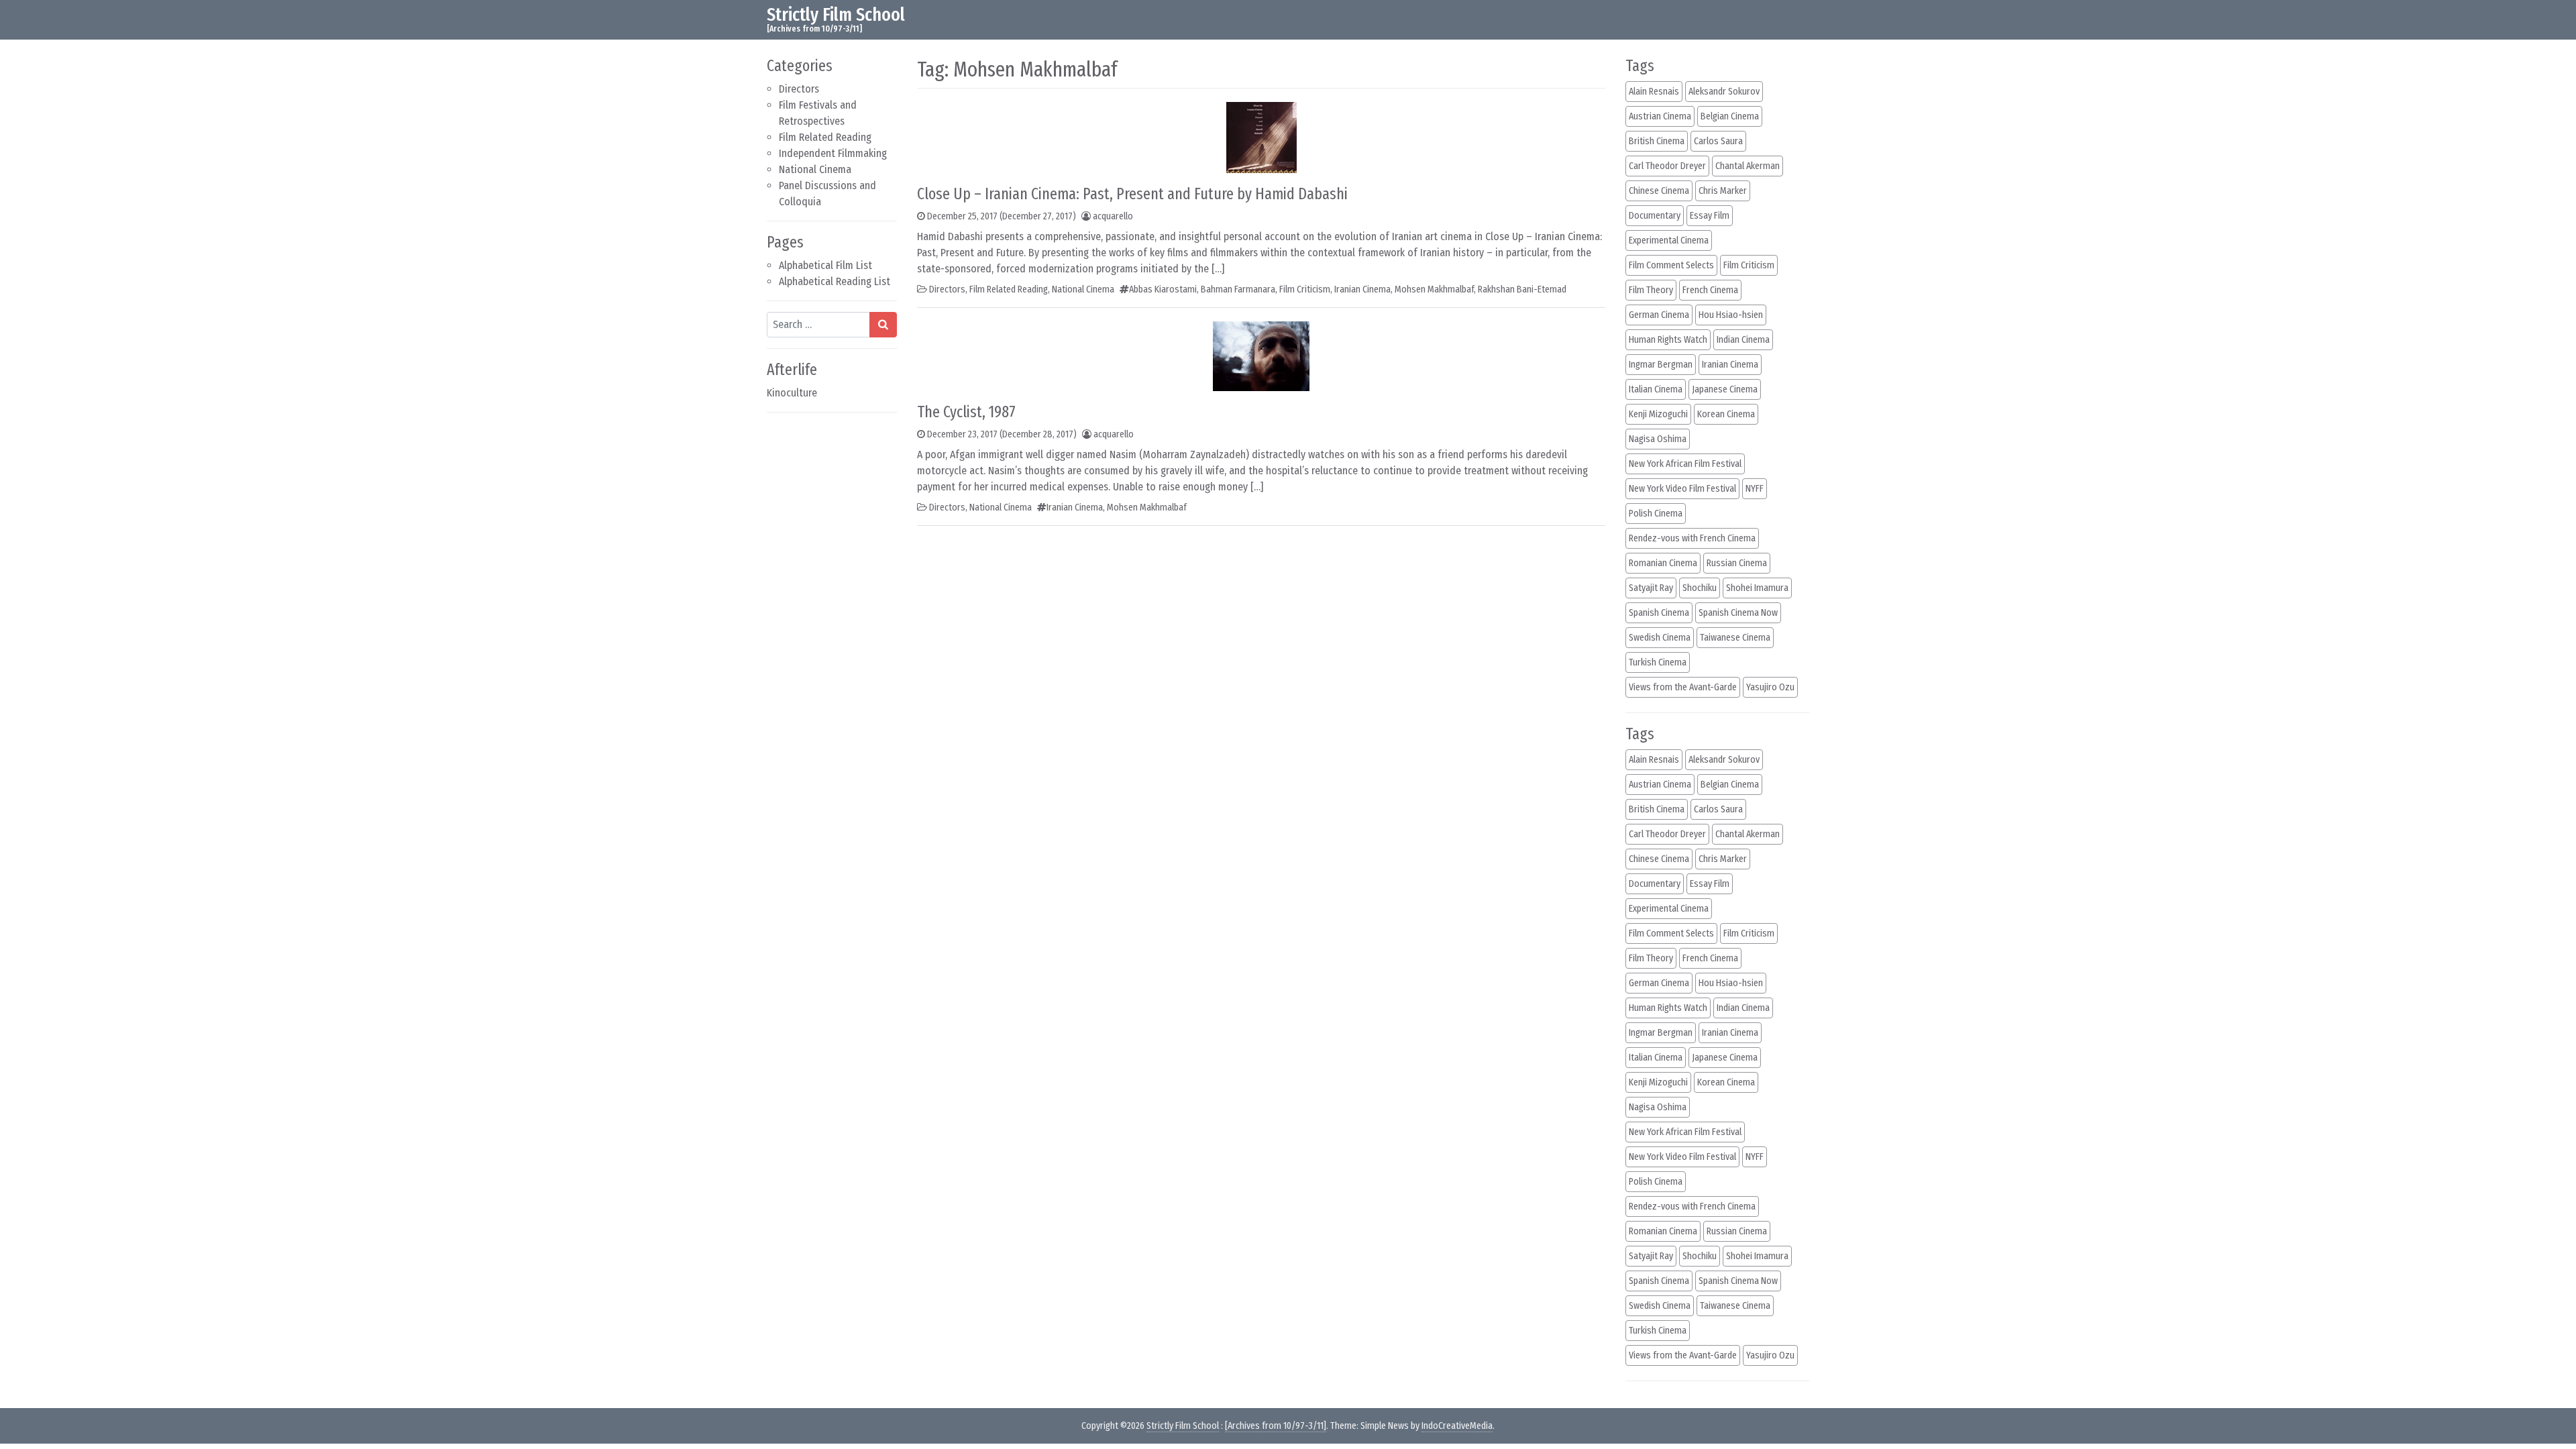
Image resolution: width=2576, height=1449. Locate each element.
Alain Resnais (1654, 92)
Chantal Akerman (1748, 166)
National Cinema (815, 169)
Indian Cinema (1743, 340)
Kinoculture (792, 393)
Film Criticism (1305, 289)
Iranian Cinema (1362, 289)
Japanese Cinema (1725, 389)
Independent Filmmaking (833, 153)
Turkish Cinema (1658, 662)
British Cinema (1657, 141)
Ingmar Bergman (1661, 365)
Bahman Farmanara (1238, 289)
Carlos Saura (1718, 141)
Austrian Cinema (1660, 116)
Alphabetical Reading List (835, 281)
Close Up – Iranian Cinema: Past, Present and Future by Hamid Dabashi (1132, 194)
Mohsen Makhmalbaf (1434, 289)
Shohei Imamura (1757, 588)
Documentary (1655, 216)
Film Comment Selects (1671, 265)
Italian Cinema (1656, 389)
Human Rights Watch (1668, 340)
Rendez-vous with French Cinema (1692, 538)
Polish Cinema (1656, 514)
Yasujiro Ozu (1770, 687)
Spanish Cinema (1659, 613)
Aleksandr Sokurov (1724, 92)
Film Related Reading (825, 137)
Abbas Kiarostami (1163, 289)
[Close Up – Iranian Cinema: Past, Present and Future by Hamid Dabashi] (1262, 137)
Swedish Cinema (1660, 638)
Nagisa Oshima (1658, 439)
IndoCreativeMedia (1457, 1426)
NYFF (1755, 489)
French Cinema (1710, 290)
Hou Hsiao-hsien (1731, 315)
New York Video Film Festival (1682, 489)
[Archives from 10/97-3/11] (1276, 1426)
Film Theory (1651, 290)
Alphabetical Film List (825, 265)
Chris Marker (1723, 191)
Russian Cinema (1737, 563)
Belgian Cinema (1730, 116)
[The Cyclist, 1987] (1261, 355)
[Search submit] (883, 325)
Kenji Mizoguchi (1658, 414)
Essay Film (1710, 216)
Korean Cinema (1726, 414)
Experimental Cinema (1669, 240)
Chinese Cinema (1659, 191)
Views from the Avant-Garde (1683, 687)
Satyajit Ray (1651, 588)
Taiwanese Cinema (1735, 638)
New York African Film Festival (1685, 464)
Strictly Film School (836, 14)
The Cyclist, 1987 (966, 412)
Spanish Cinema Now (1738, 613)
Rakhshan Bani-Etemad (1522, 289)
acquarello (1113, 216)
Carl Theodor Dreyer (1667, 166)
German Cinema (1659, 315)
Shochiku (1700, 588)
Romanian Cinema (1663, 563)
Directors (799, 89)
